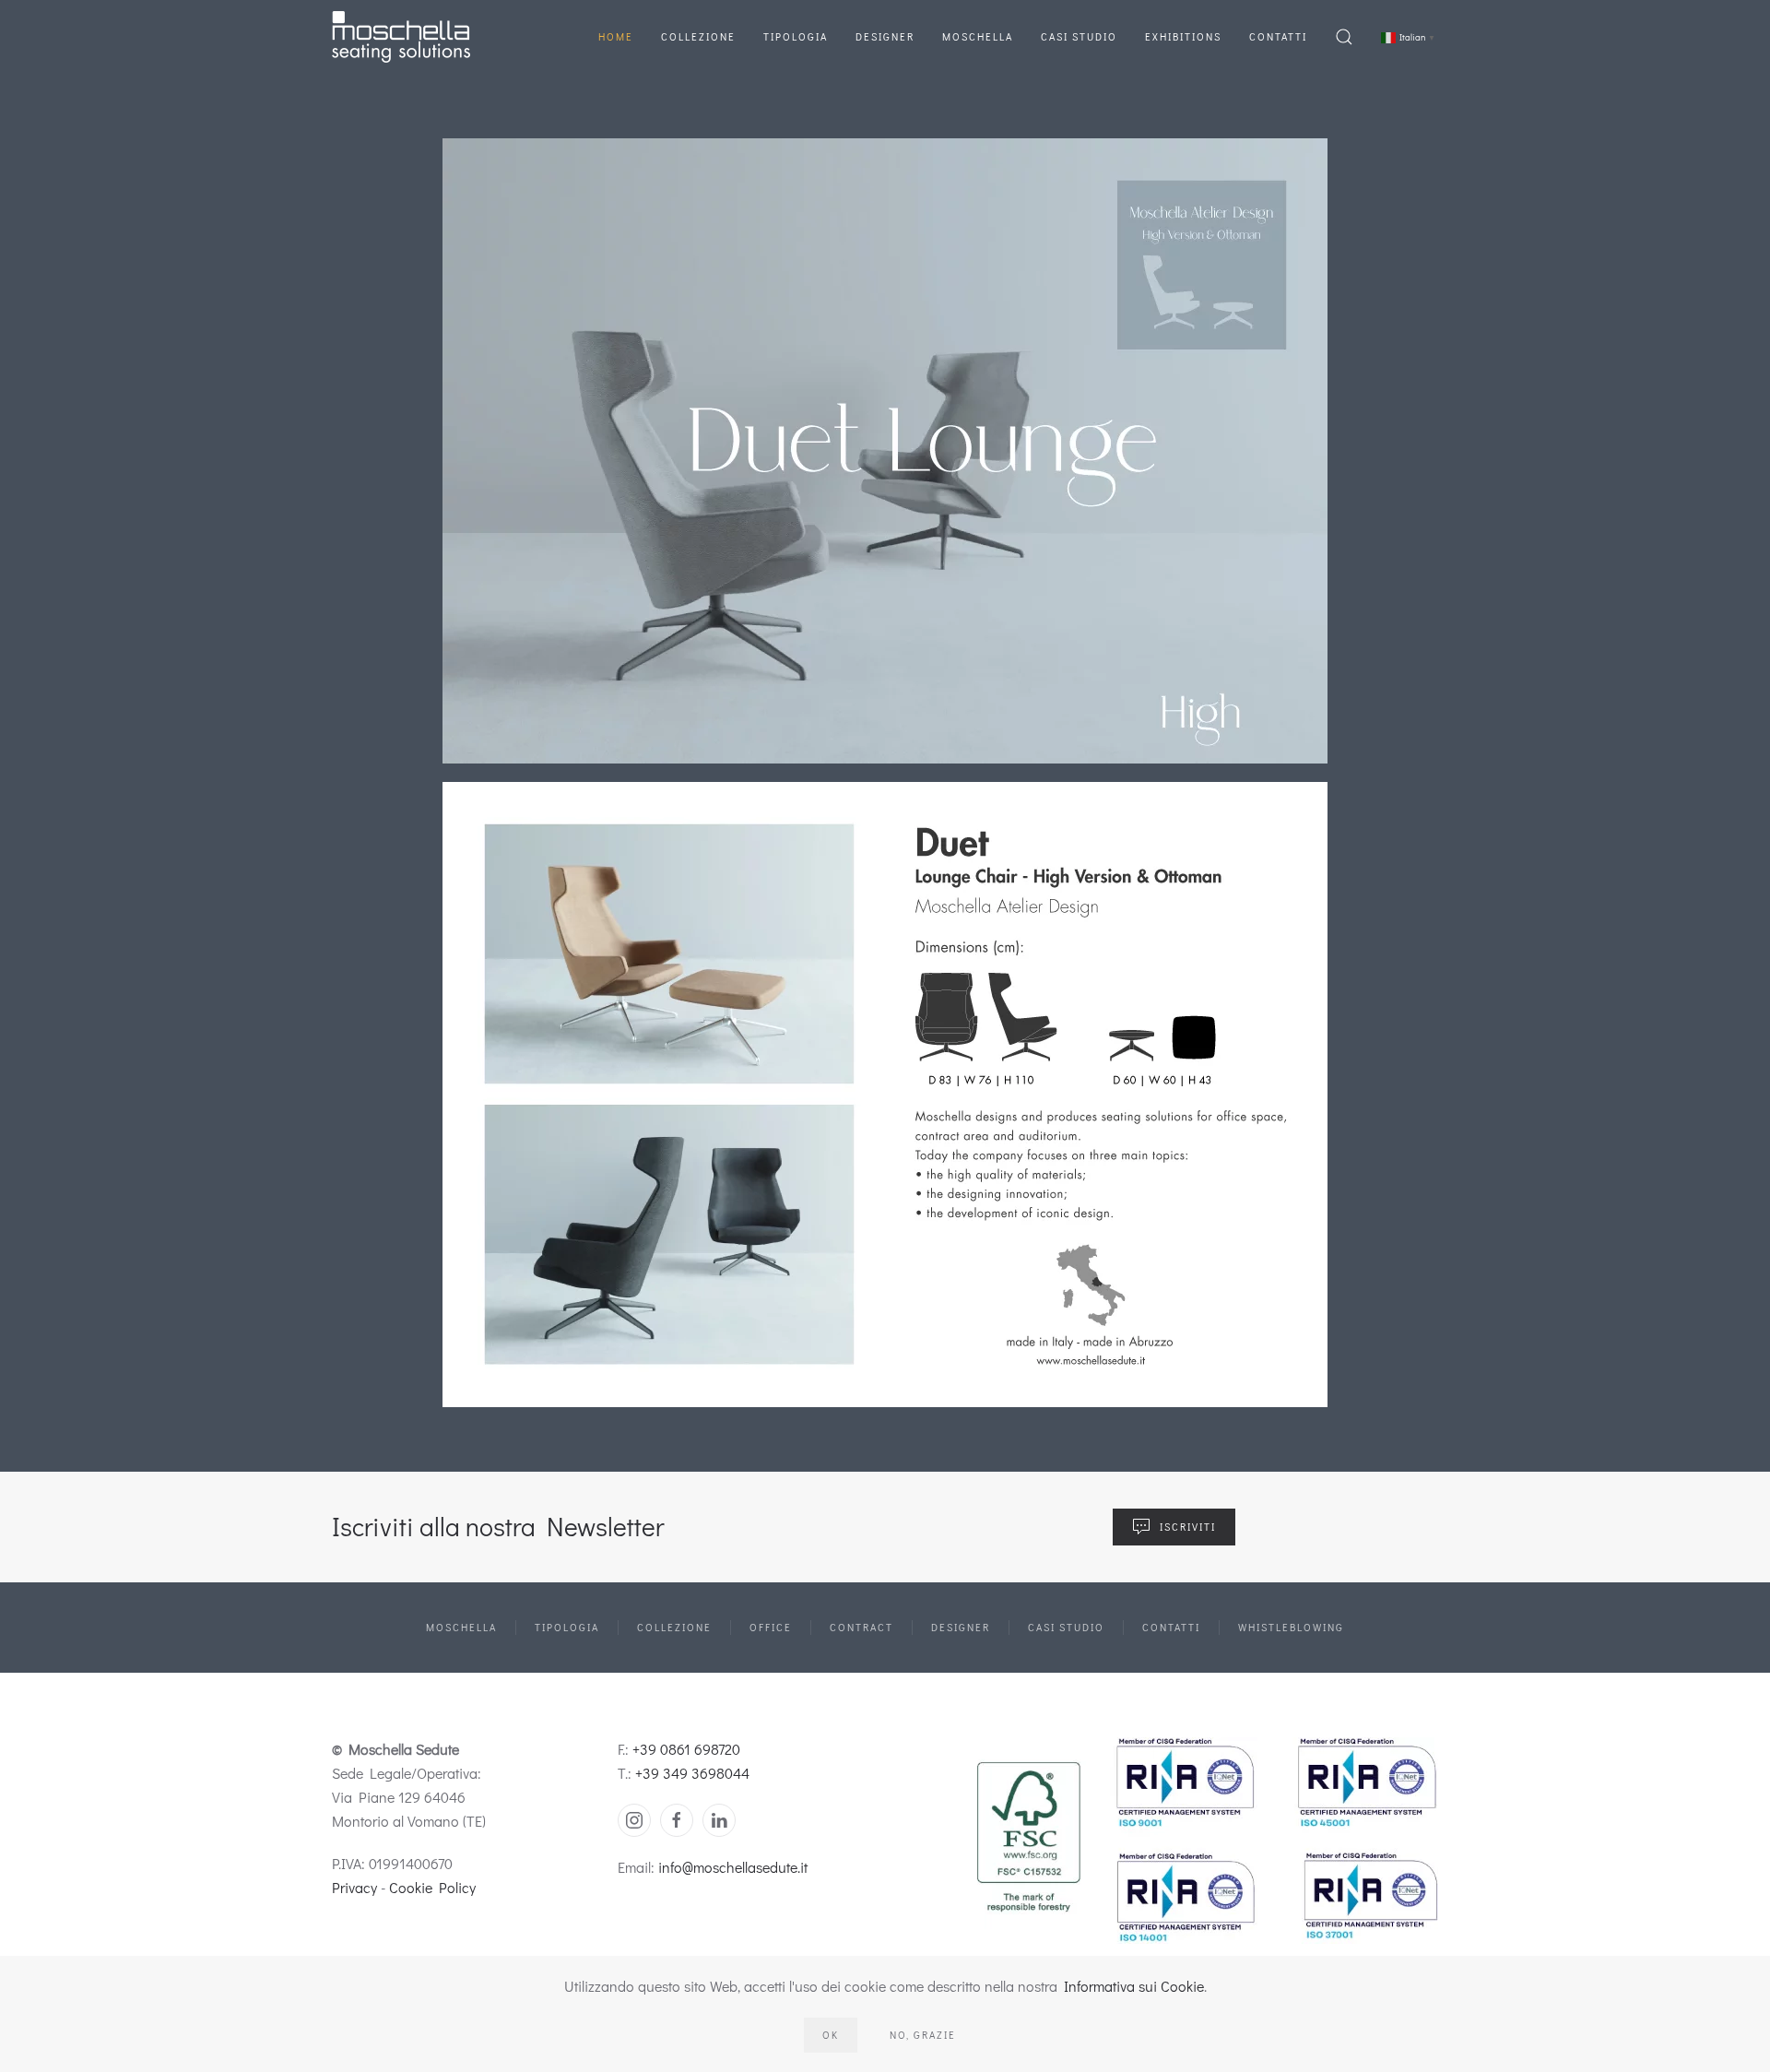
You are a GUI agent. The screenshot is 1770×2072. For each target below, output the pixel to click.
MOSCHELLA (461, 1627)
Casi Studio (1079, 36)
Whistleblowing (1291, 1627)
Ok (831, 2035)
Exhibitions (1183, 36)
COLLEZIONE (674, 1627)
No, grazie (923, 2035)
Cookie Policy (432, 1887)
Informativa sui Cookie (1134, 1986)
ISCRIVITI (1188, 1527)
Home (616, 36)
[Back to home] (401, 37)
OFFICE (771, 1627)
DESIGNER (961, 1627)
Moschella (978, 36)
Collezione (698, 36)
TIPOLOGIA (567, 1627)
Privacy (354, 1887)
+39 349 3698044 (692, 1773)
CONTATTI (1171, 1627)
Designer (885, 36)
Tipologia (796, 36)
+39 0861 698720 (686, 1749)
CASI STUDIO (1066, 1627)
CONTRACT (861, 1627)
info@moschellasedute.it (733, 1867)
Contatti (1278, 36)
